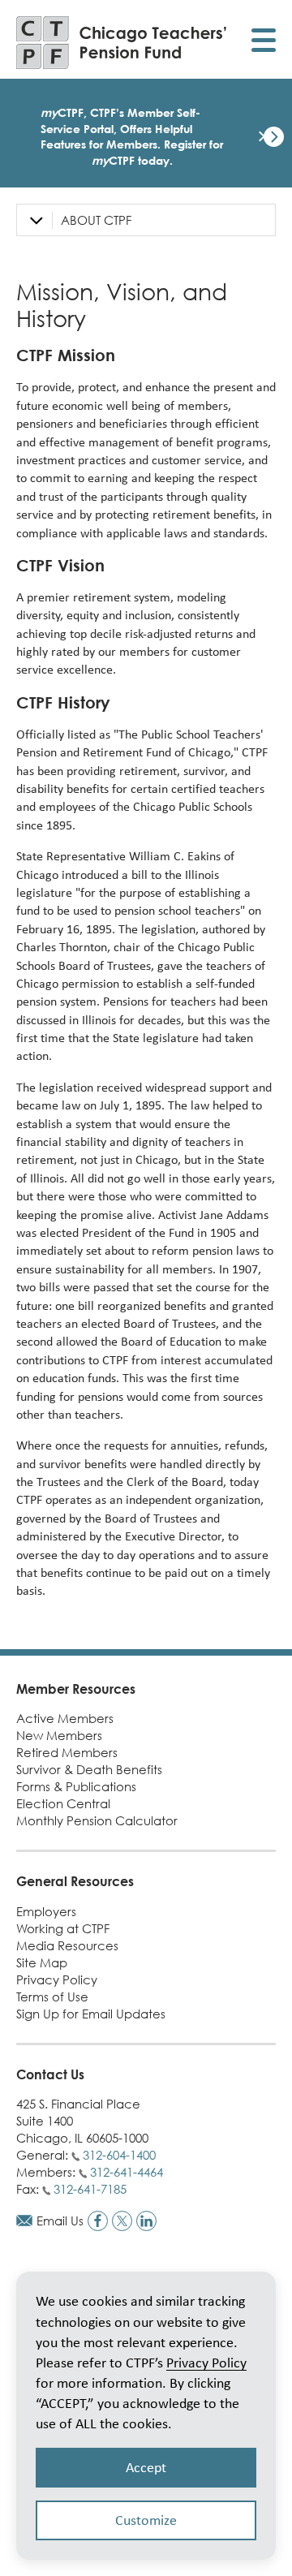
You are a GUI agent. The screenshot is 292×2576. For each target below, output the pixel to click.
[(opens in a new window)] (98, 2221)
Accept (146, 2467)
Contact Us (50, 2074)
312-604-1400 (119, 2155)
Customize (146, 2520)
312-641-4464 (127, 2172)
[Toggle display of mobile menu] (264, 43)
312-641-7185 (90, 2189)
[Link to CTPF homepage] (122, 43)
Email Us (60, 2221)
